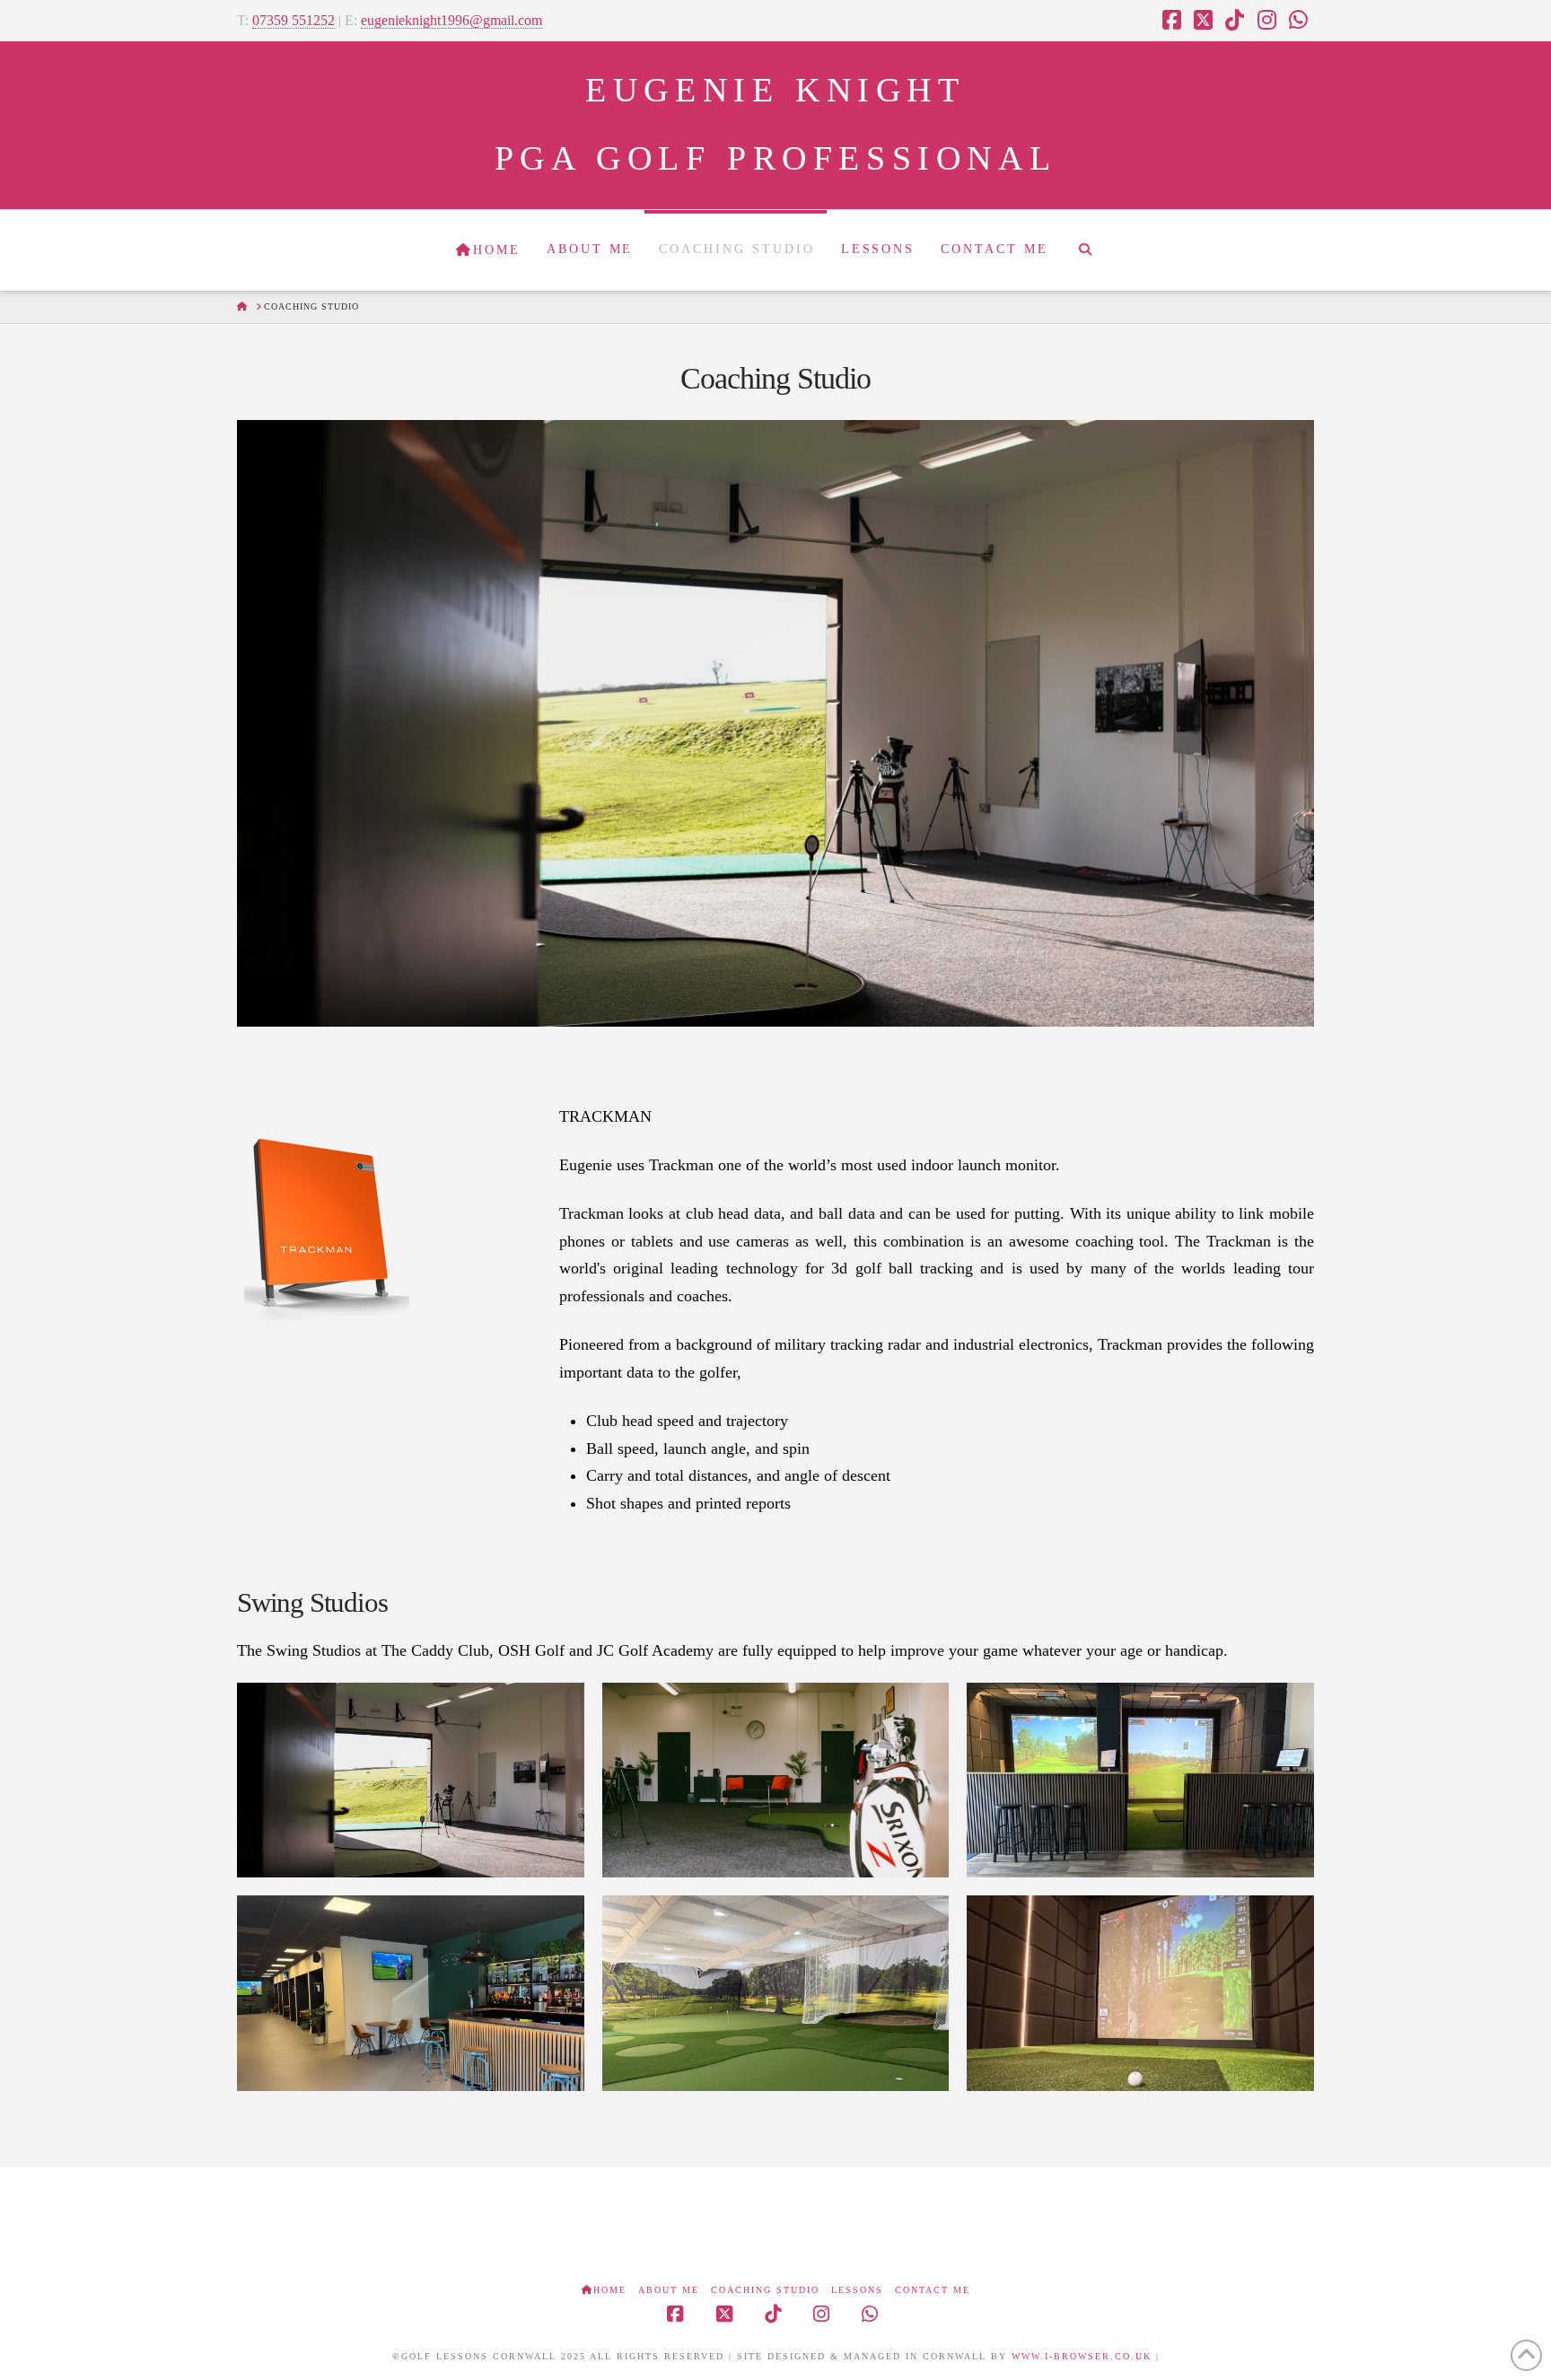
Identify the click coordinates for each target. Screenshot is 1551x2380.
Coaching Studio (765, 2290)
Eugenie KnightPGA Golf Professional (776, 124)
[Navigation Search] (1085, 250)
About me (669, 2290)
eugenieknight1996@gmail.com (451, 20)
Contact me (933, 2290)
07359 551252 (294, 20)
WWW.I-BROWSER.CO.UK (1082, 2356)
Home (610, 2290)
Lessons (857, 2290)
